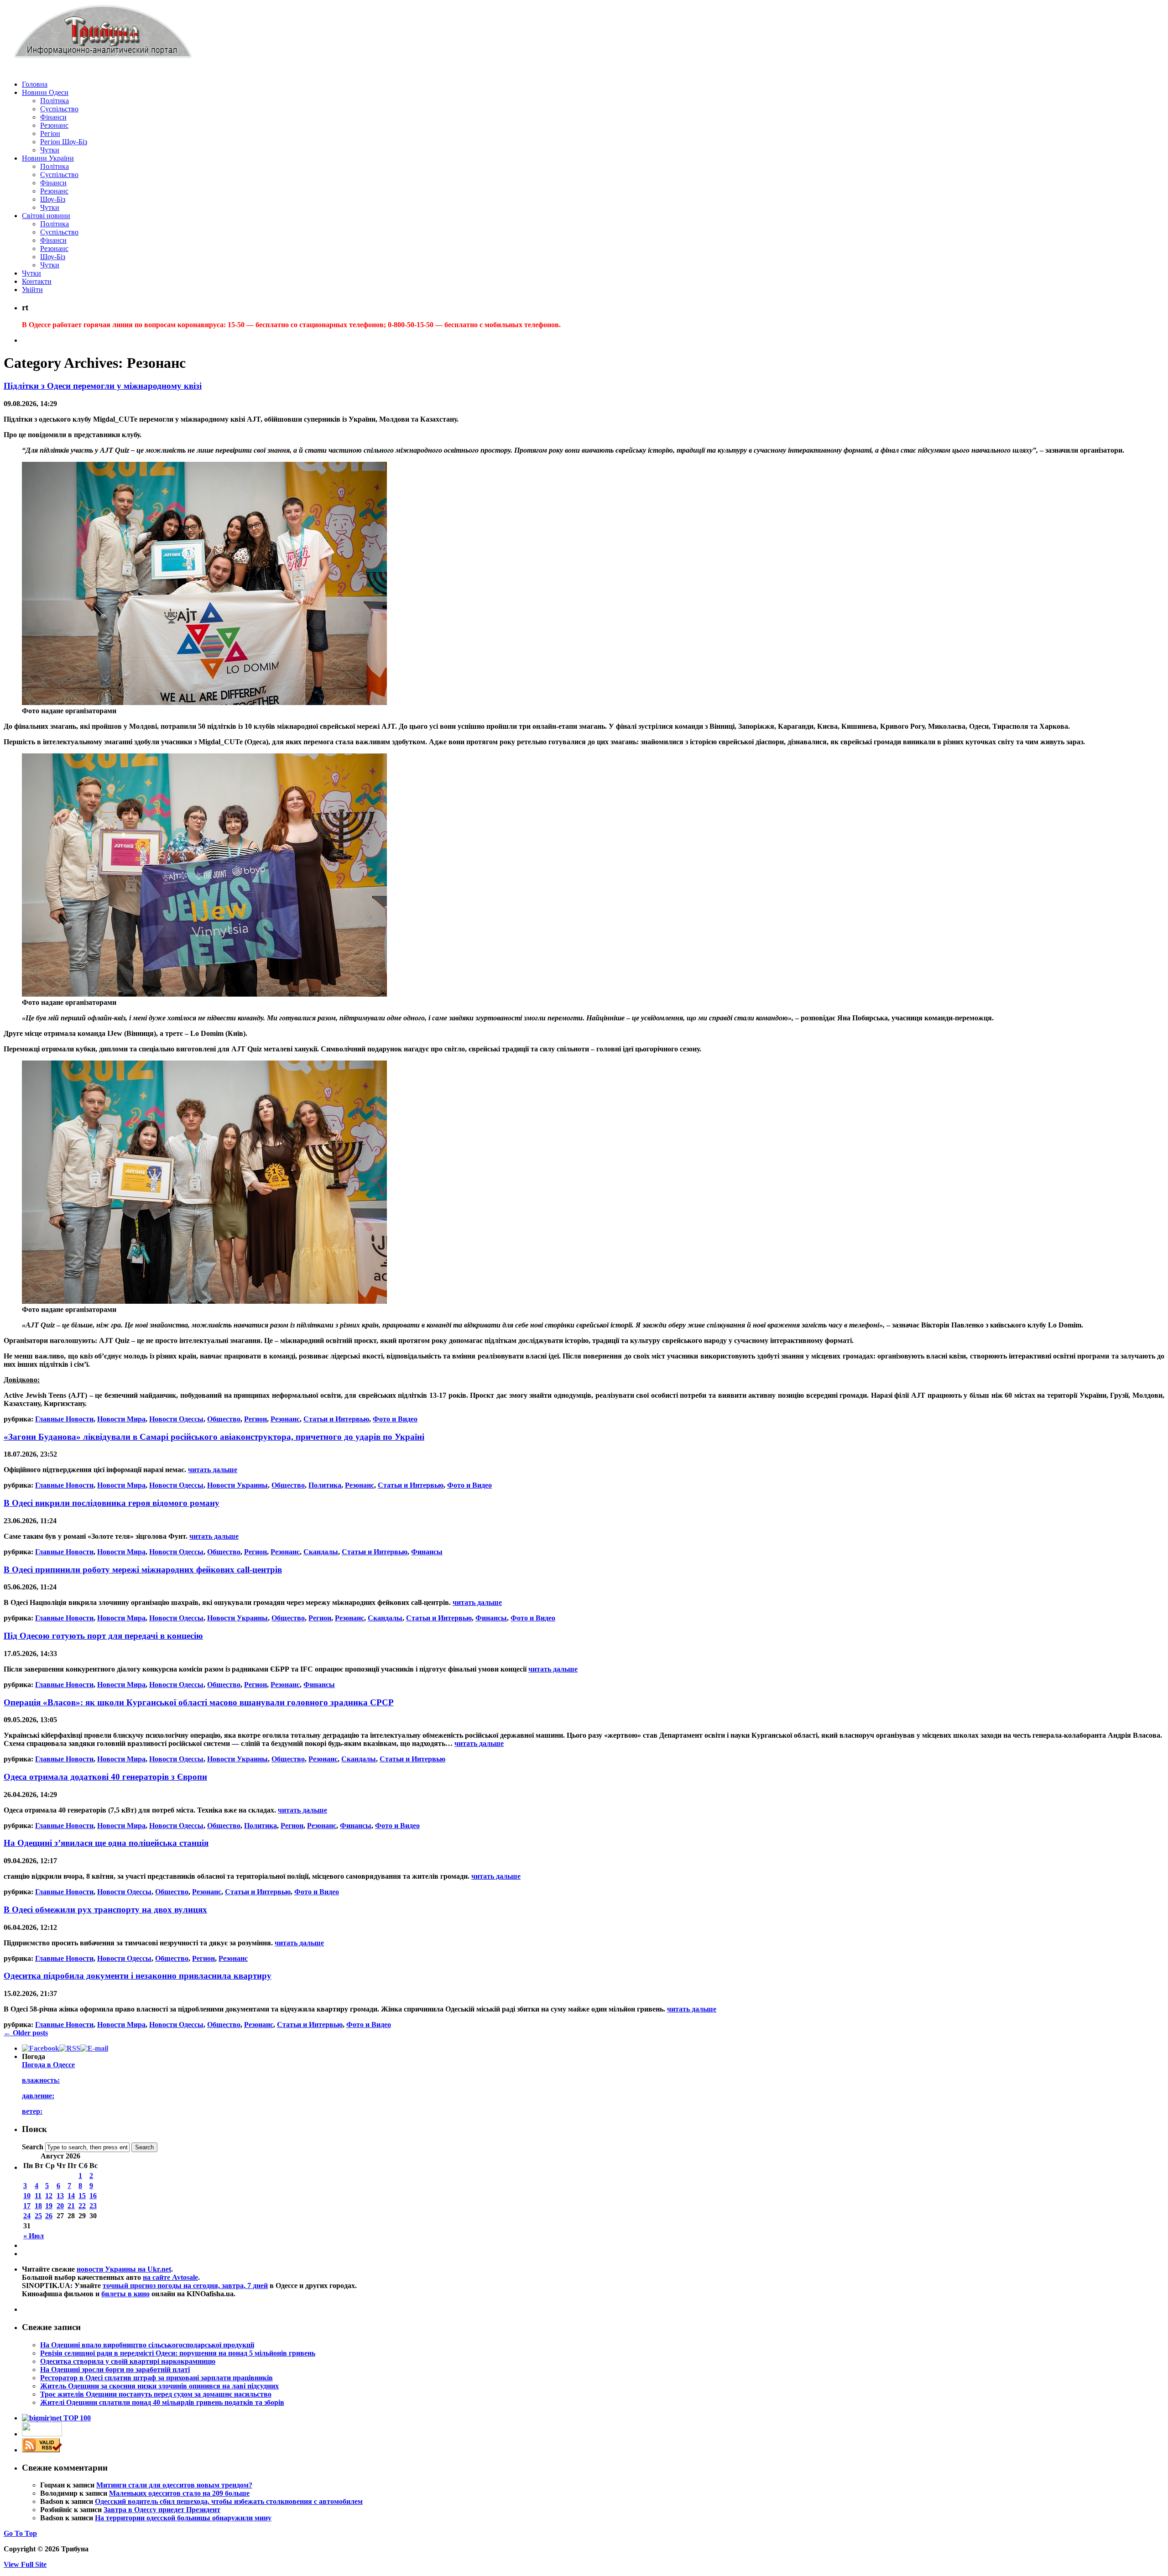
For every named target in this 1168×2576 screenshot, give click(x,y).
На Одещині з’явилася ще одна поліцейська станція (106, 1843)
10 (27, 2196)
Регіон (50, 133)
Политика (325, 1485)
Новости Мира (121, 1419)
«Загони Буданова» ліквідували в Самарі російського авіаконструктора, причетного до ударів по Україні (214, 1437)
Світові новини (46, 216)
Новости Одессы (176, 1419)
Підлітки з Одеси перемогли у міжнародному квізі (103, 386)
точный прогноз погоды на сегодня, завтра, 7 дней (185, 2286)
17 (27, 2206)
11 (38, 2196)
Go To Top (20, 2533)
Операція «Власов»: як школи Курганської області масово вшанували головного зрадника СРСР (199, 1702)
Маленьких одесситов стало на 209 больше (179, 2493)
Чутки (50, 150)
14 (71, 2196)
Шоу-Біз (53, 199)
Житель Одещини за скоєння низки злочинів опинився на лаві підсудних (159, 2386)
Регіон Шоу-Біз (64, 142)
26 (49, 2216)
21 (71, 2206)
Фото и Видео (395, 1419)
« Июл (34, 2236)
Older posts (26, 2033)
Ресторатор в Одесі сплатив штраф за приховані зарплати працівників (156, 2378)
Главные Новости (64, 1419)
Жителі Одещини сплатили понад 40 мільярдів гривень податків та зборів (162, 2402)
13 (60, 2196)
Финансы (427, 1552)
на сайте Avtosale (170, 2277)
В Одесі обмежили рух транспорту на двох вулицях (105, 1910)
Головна (35, 84)
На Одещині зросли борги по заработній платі (115, 2370)
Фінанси (53, 117)
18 (38, 2206)
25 (38, 2216)
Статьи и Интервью (336, 1419)
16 (93, 2196)
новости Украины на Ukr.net (124, 2269)
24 (27, 2216)
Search (33, 2147)
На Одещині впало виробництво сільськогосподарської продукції (147, 2345)
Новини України (48, 158)
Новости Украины (237, 1485)
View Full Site (25, 2564)
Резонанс (54, 125)
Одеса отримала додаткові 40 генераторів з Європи (105, 1777)
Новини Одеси (45, 92)
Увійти (32, 290)
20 (60, 2206)
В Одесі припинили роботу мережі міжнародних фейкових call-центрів (143, 1570)
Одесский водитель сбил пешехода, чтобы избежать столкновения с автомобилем (229, 2501)
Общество (224, 1419)
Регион (255, 1419)
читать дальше (213, 1470)
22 (82, 2206)
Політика (55, 101)
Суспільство (59, 109)
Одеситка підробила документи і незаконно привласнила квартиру (138, 1976)
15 (82, 2196)
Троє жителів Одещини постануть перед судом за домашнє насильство (156, 2394)
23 (93, 2206)
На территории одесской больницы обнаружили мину (183, 2518)
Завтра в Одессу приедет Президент (162, 2510)
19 (49, 2206)
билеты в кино (125, 2294)
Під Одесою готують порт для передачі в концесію (103, 1636)
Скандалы (321, 1552)
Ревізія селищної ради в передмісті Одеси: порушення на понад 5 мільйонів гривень (178, 2353)
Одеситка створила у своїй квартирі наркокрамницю (128, 2361)
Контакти (37, 281)
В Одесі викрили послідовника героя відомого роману (112, 1503)
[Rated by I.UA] (42, 2434)
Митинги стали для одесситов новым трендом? (174, 2485)
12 (49, 2196)
